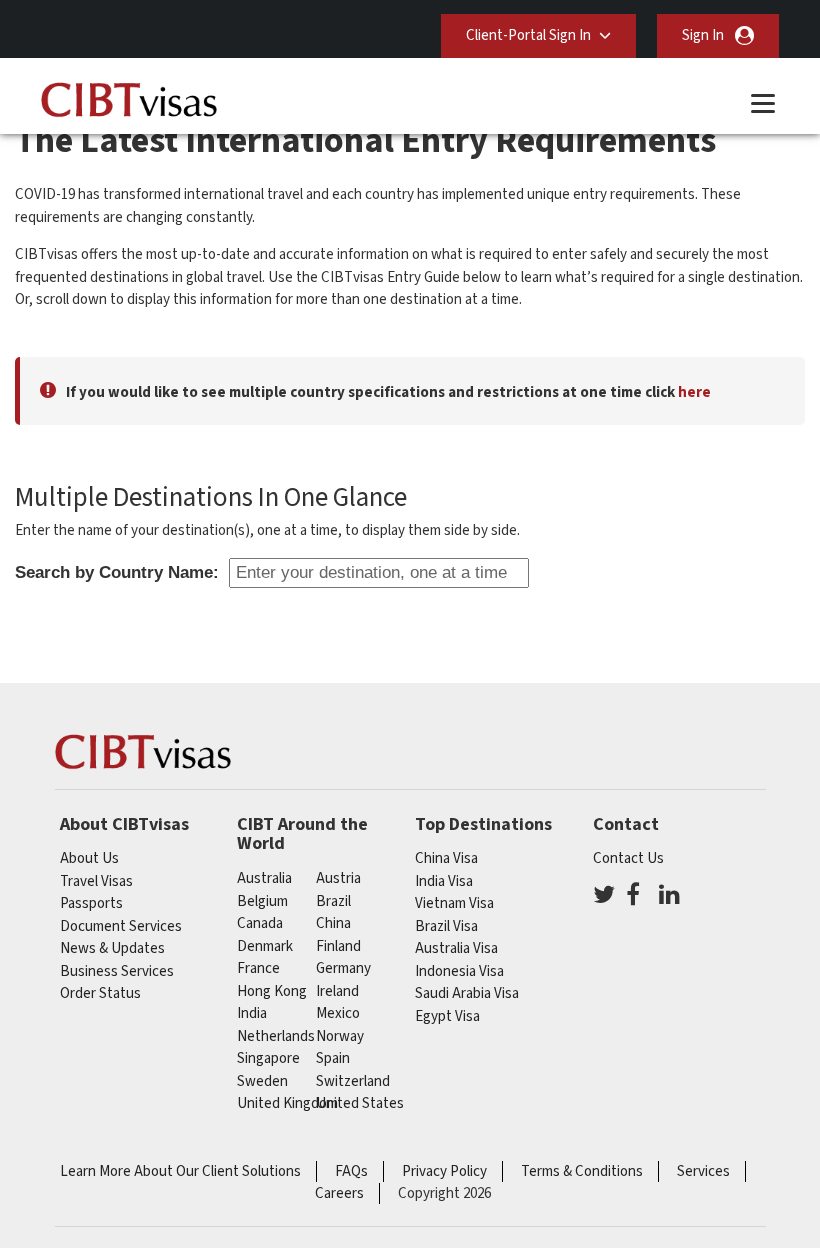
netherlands (276, 1036)
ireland (337, 991)
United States (360, 1103)
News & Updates (112, 948)
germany (343, 968)
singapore (268, 1058)
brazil (333, 901)
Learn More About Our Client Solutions (180, 1171)
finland (338, 946)
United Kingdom (287, 1103)
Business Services (117, 971)
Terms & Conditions (582, 1171)
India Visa (444, 881)
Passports (91, 903)
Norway (340, 1036)
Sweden (262, 1081)
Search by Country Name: (117, 572)
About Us (89, 858)
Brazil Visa (446, 926)
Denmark (265, 946)
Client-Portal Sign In (528, 35)
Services (703, 1171)
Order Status (100, 993)
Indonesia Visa (459, 971)
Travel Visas (96, 881)
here (694, 392)
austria (338, 878)
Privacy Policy (444, 1171)
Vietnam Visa (454, 903)
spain (333, 1058)
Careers (339, 1193)
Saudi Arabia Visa (467, 993)
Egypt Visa (447, 1016)
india (252, 1013)
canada (260, 923)
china (333, 923)
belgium (262, 901)
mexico (338, 1013)
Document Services (121, 926)
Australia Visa (456, 948)
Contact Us (628, 858)
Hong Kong (272, 991)
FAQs (351, 1171)
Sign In (703, 35)
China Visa (446, 858)
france (258, 968)
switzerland (353, 1081)
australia (264, 878)
